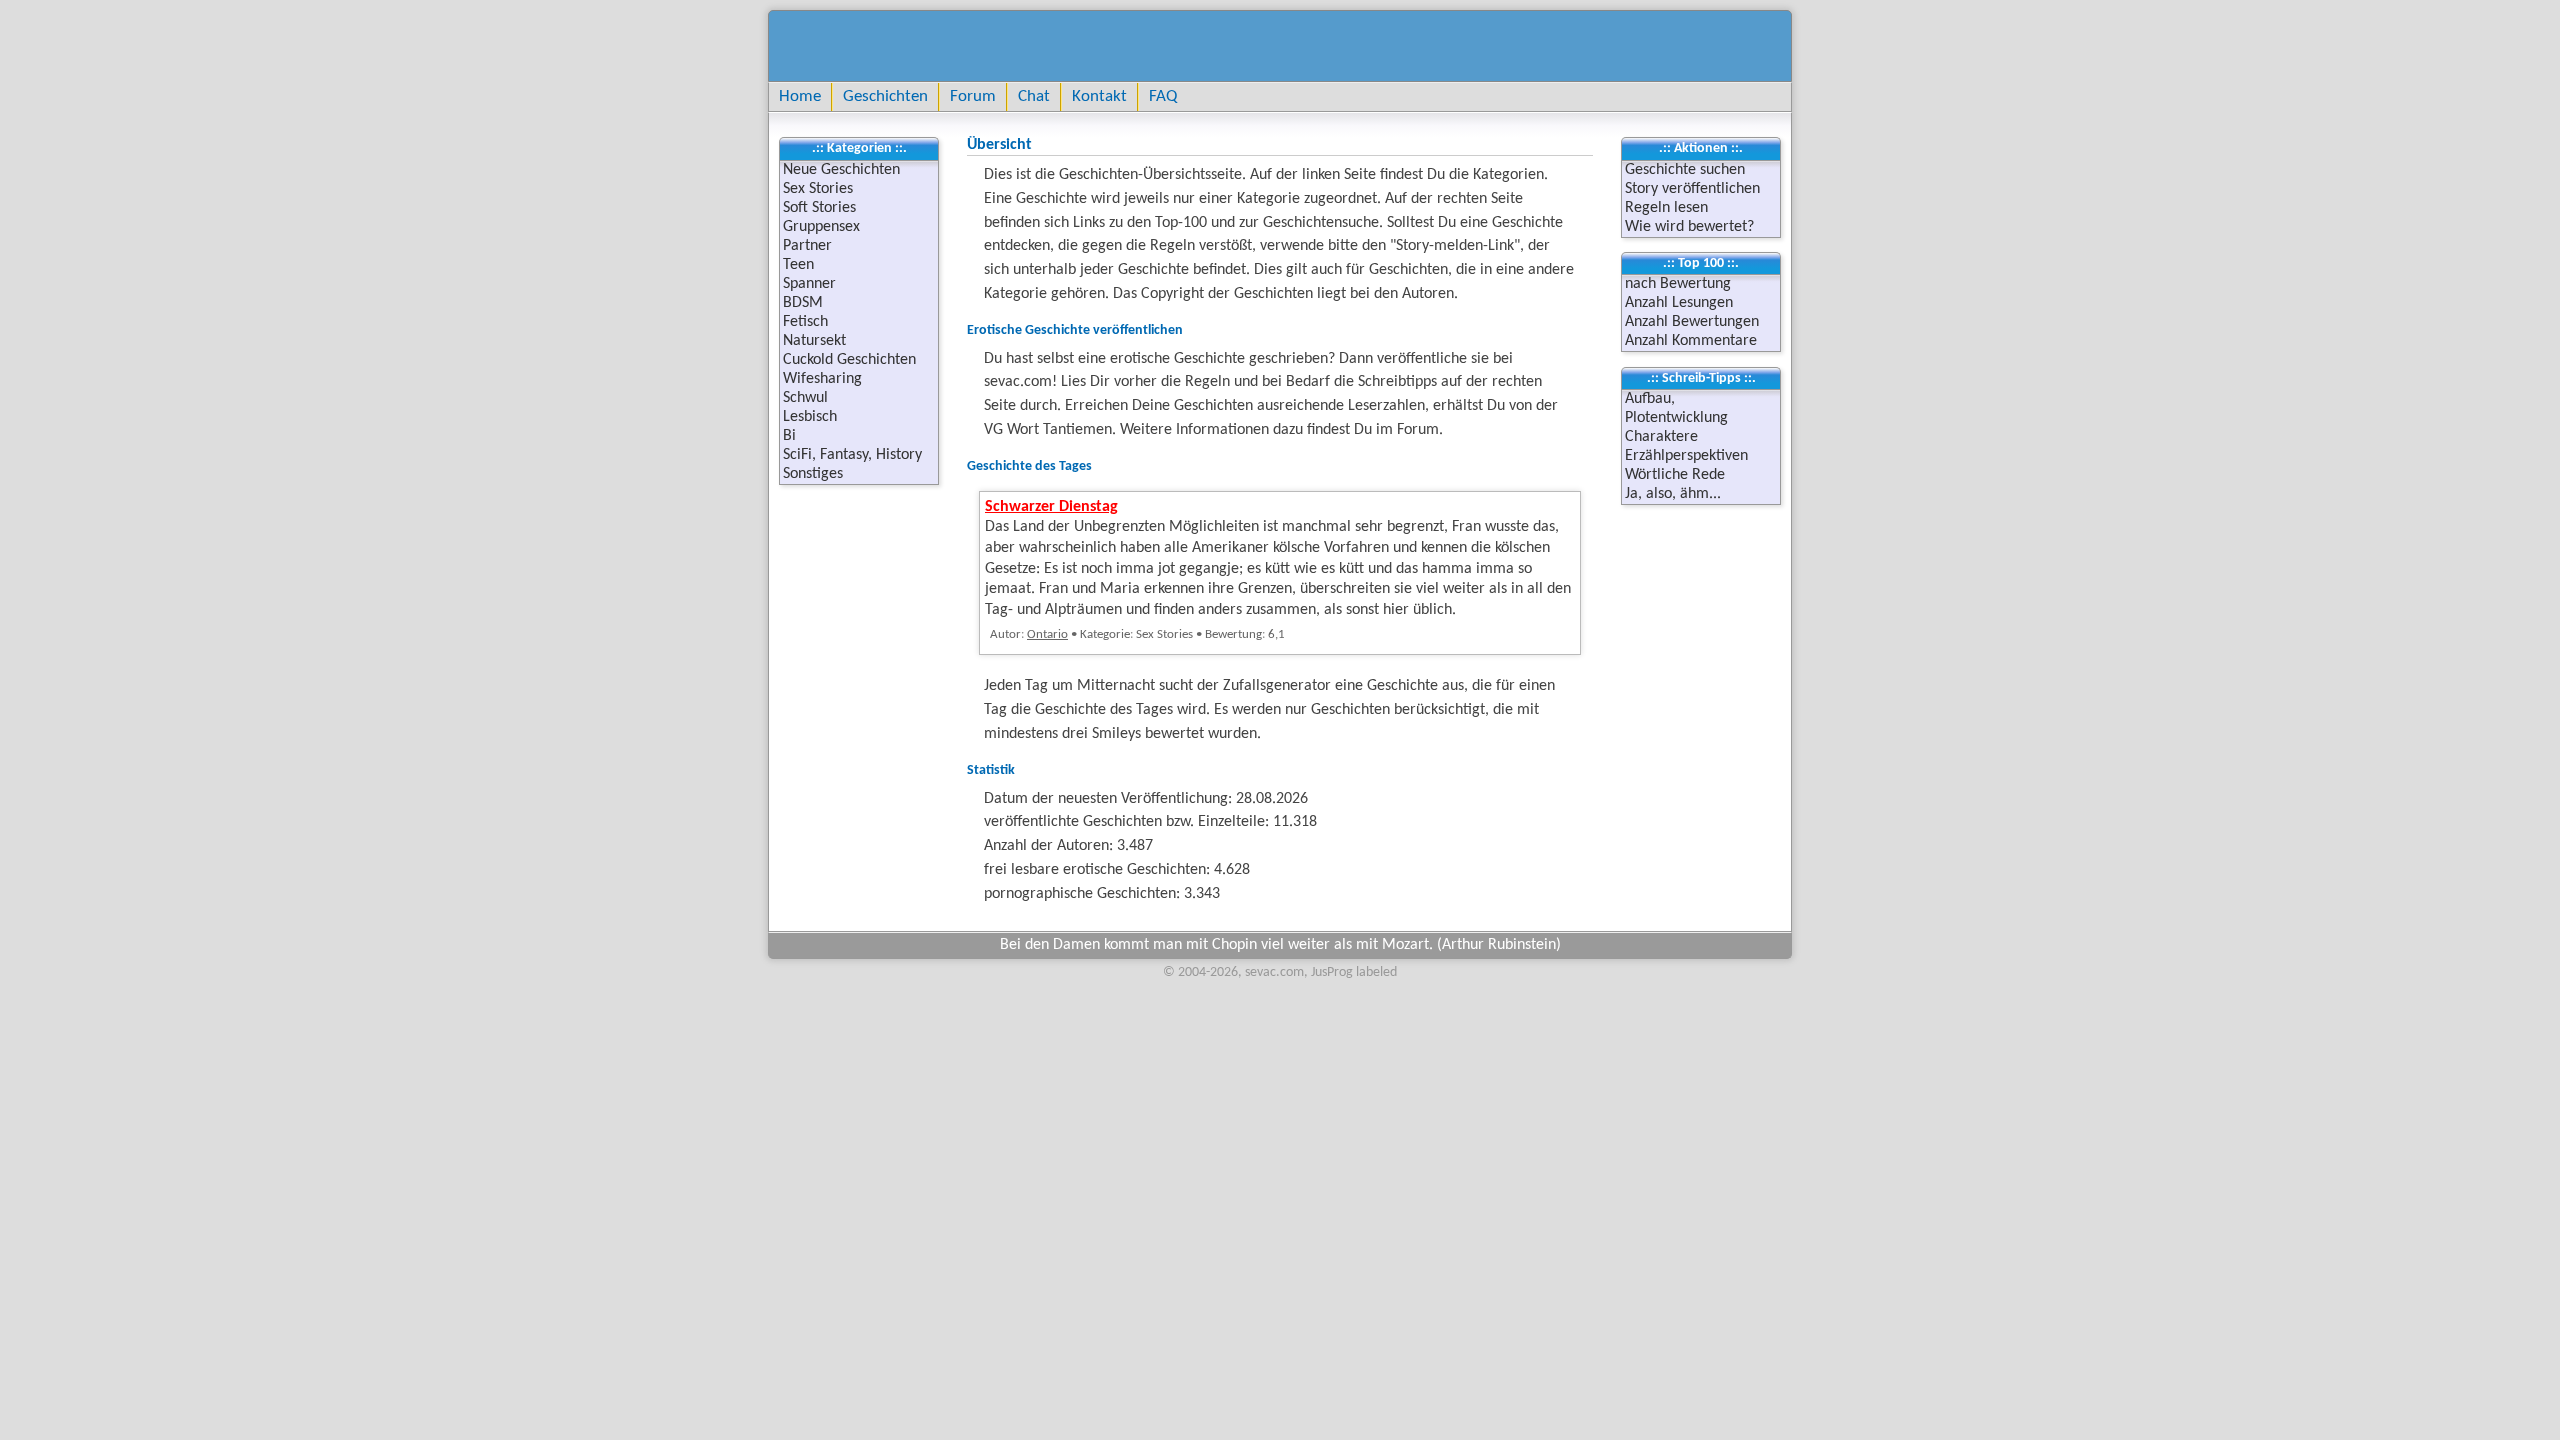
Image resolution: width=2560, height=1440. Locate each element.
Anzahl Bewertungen (1692, 322)
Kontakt (1099, 96)
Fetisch (805, 322)
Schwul (805, 398)
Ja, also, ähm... (1673, 494)
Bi (789, 436)
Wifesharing (822, 379)
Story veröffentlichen (1692, 189)
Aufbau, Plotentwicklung (1676, 408)
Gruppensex (821, 227)
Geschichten (885, 96)
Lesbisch (810, 417)
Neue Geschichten (841, 170)
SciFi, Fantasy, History (852, 455)
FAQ (1163, 96)
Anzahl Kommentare (1691, 341)
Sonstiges (813, 474)
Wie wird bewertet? (1689, 227)
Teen (798, 265)
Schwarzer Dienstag (1051, 507)
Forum (973, 96)
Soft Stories (819, 208)
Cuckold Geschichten (849, 360)
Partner (807, 246)
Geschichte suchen (1685, 170)
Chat (1034, 96)
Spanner (809, 284)
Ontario (1047, 634)
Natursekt (814, 341)
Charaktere (1661, 437)
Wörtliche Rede (1675, 475)
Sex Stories (818, 189)
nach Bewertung (1678, 284)
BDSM (803, 303)
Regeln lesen (1666, 208)
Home (800, 96)
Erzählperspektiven (1686, 456)
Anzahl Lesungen (1679, 303)
